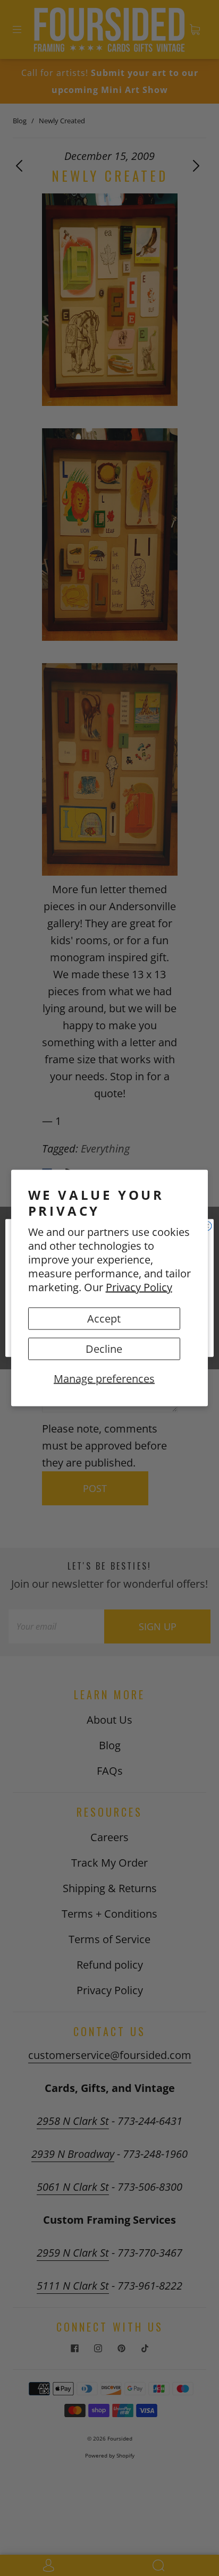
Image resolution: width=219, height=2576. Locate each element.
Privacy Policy (139, 1287)
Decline (104, 1349)
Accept (104, 1319)
